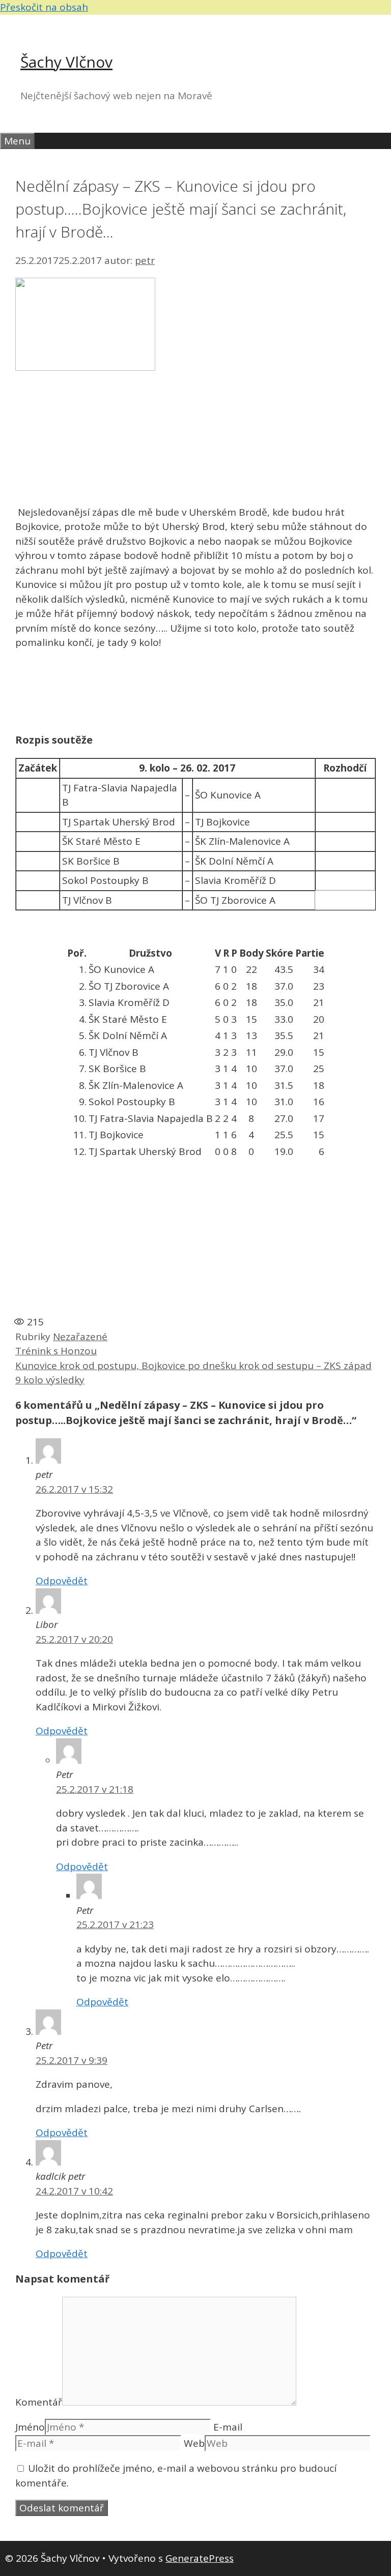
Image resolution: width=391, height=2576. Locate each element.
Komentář (39, 2402)
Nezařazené (80, 1337)
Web (194, 2443)
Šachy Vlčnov (66, 62)
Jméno (30, 2427)
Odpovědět (62, 1581)
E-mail (228, 2427)
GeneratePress (200, 2558)
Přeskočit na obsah (44, 7)
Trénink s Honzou (56, 1351)
